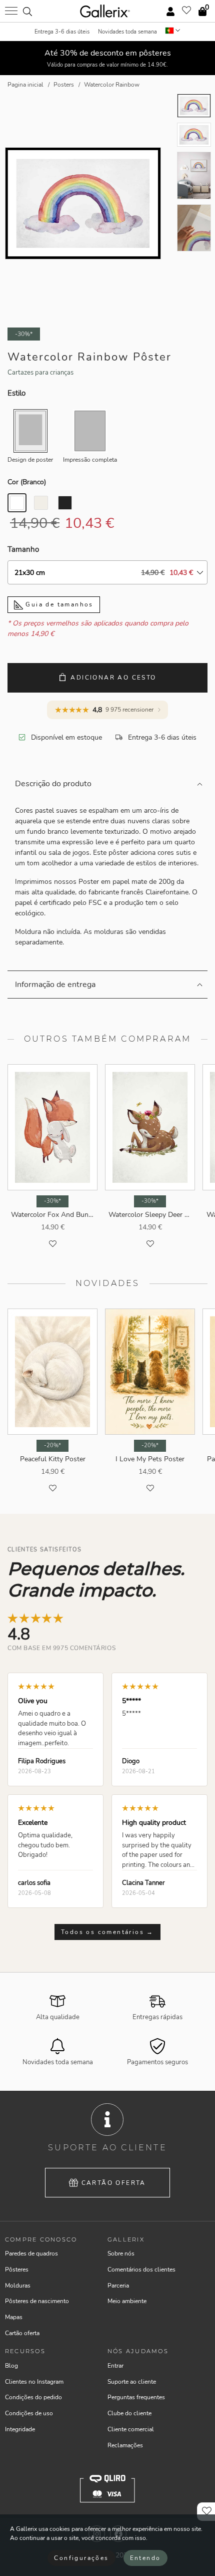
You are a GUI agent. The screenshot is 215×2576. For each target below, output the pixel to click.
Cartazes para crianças (40, 373)
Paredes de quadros (31, 2253)
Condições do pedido (33, 2397)
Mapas (14, 2317)
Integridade (20, 2429)
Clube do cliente (129, 2413)
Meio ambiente (127, 2301)
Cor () (27, 482)
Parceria (118, 2286)
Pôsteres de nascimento (37, 2301)
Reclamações (125, 2445)
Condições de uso (29, 2413)
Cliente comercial (131, 2429)
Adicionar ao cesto (113, 678)
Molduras (18, 2286)
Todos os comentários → (107, 1932)
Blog (11, 2366)
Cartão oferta (114, 2183)
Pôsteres (17, 2270)
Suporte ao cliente (132, 2382)
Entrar (115, 2366)
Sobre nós (121, 2253)
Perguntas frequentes (136, 2397)
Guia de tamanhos (58, 604)
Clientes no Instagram (34, 2382)
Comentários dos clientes (141, 2270)
